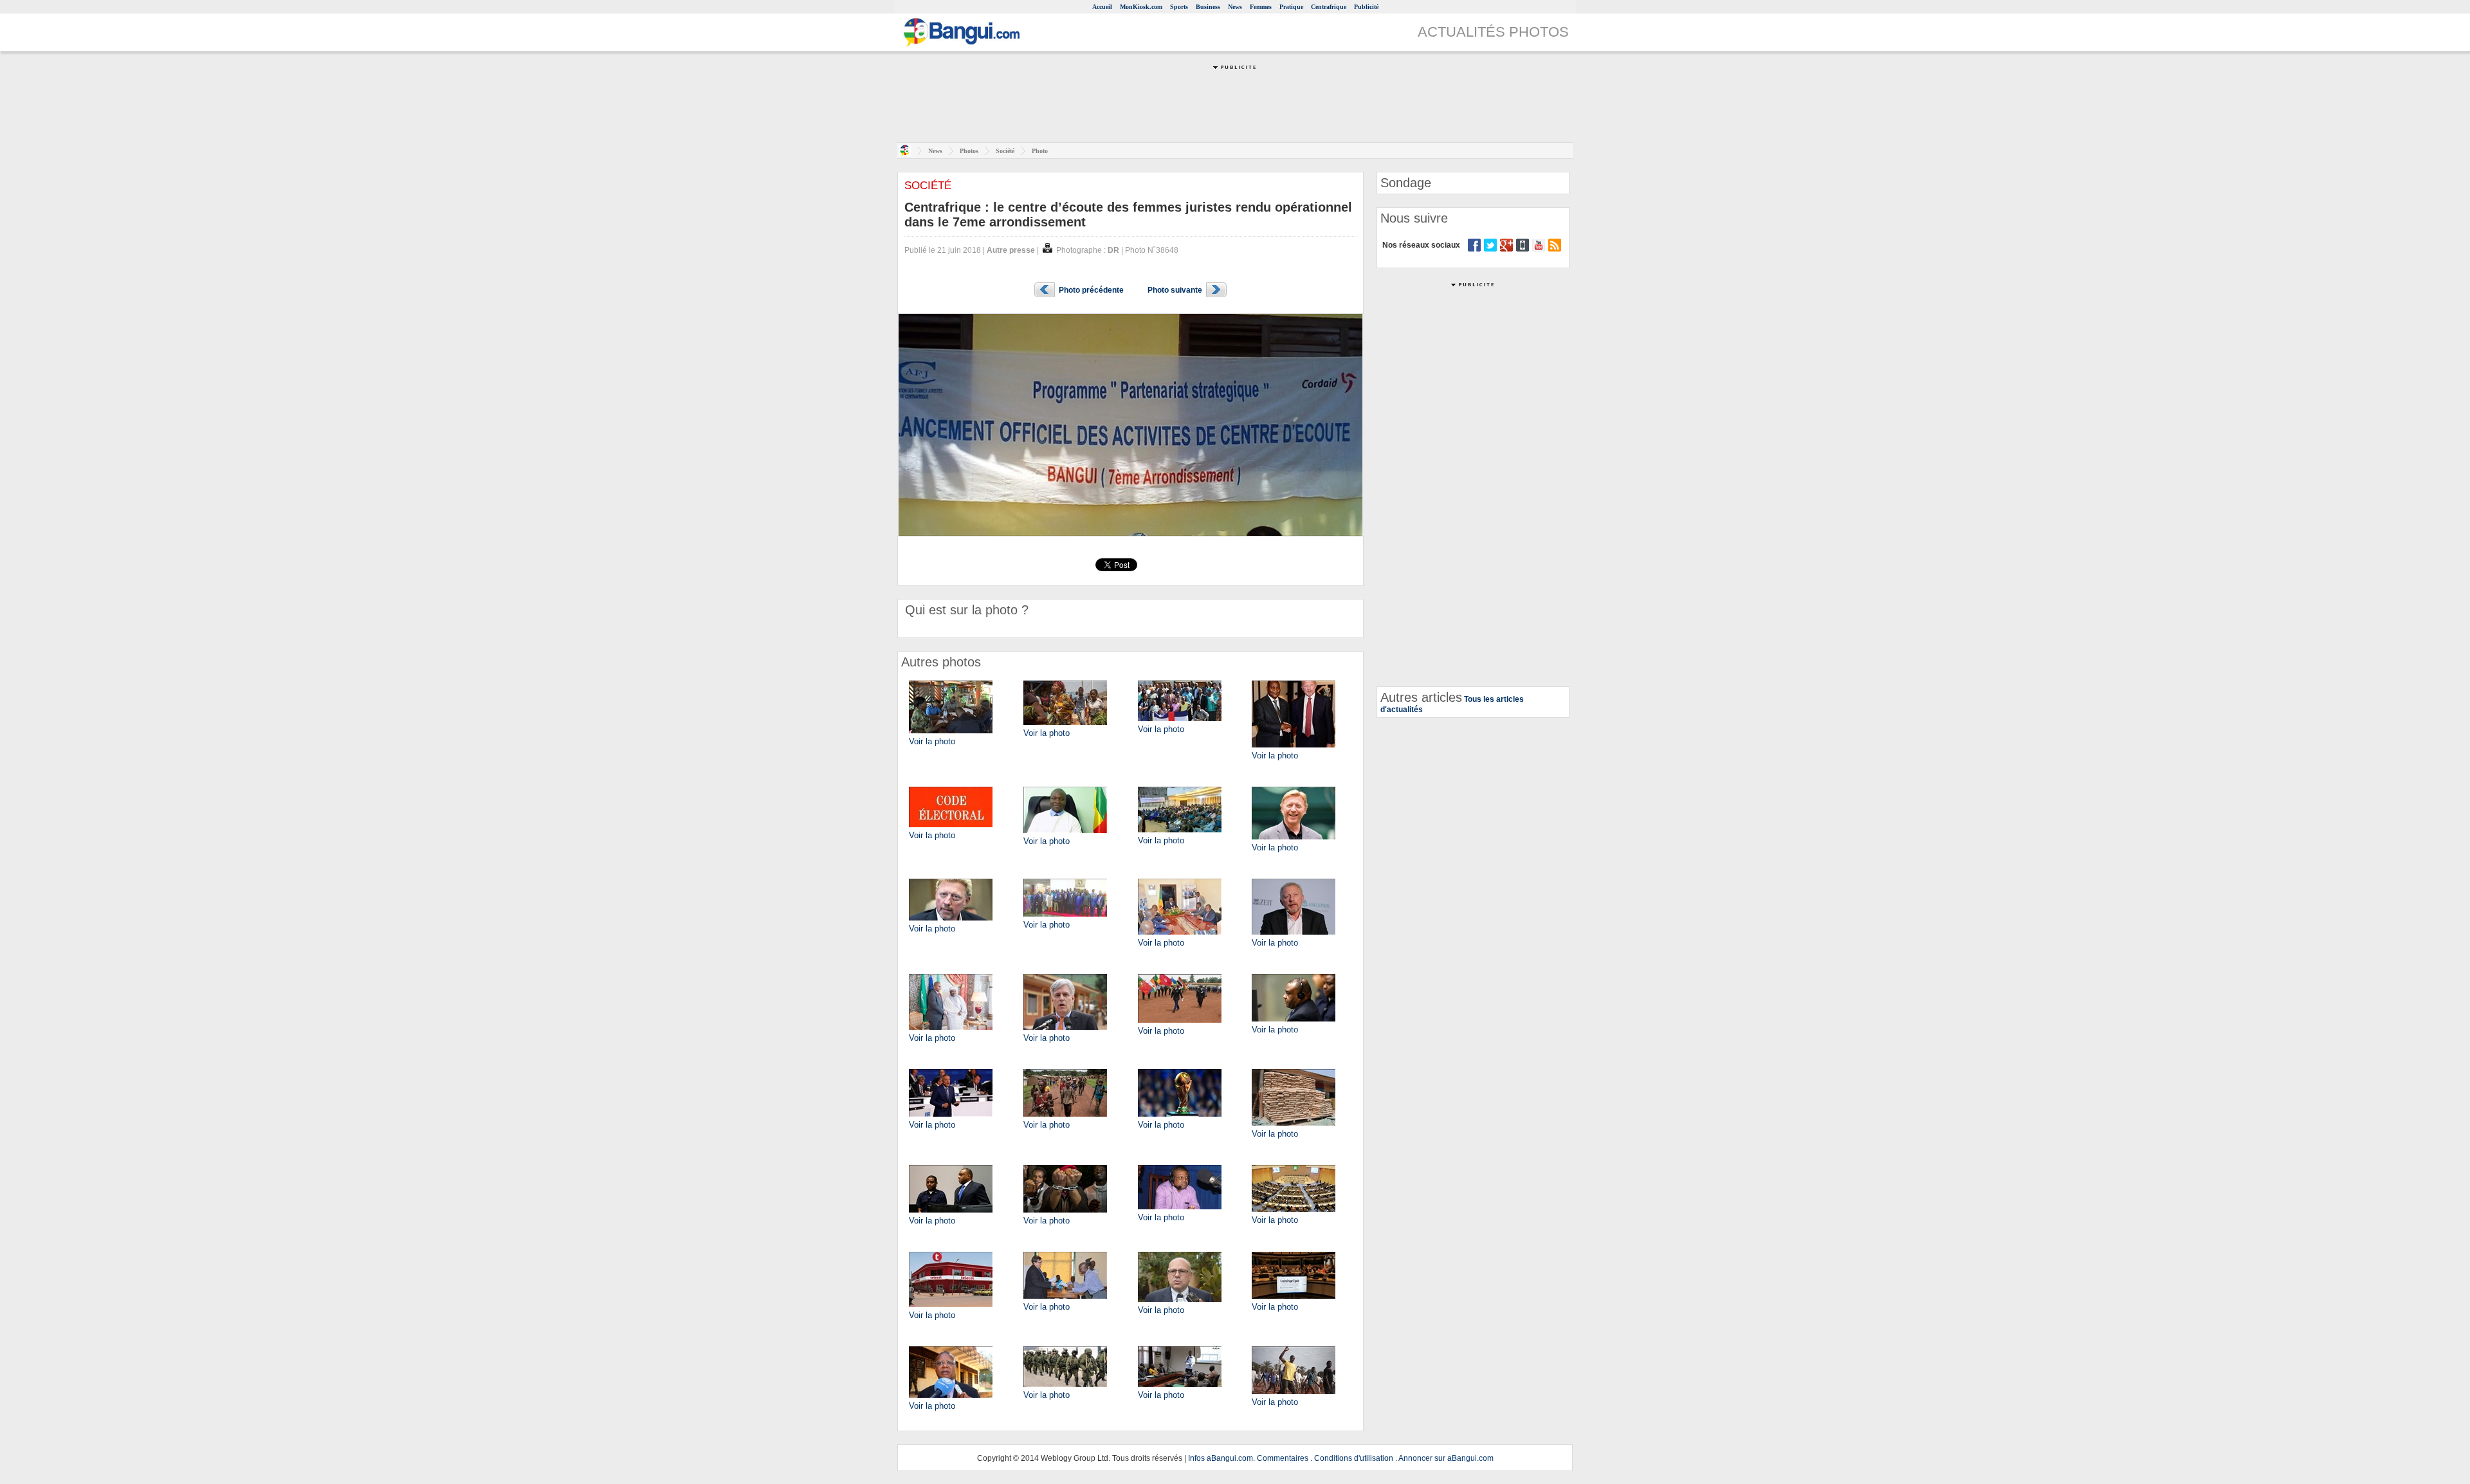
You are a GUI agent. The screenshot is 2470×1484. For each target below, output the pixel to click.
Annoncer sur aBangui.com (1446, 1458)
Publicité (1366, 7)
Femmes (1261, 7)
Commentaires (1283, 1458)
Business (1208, 7)
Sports (1179, 7)
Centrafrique (1329, 7)
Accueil (1102, 7)
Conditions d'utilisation (1354, 1458)
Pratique (1291, 7)
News (1235, 7)
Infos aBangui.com (1221, 1458)
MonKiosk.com (1141, 7)
